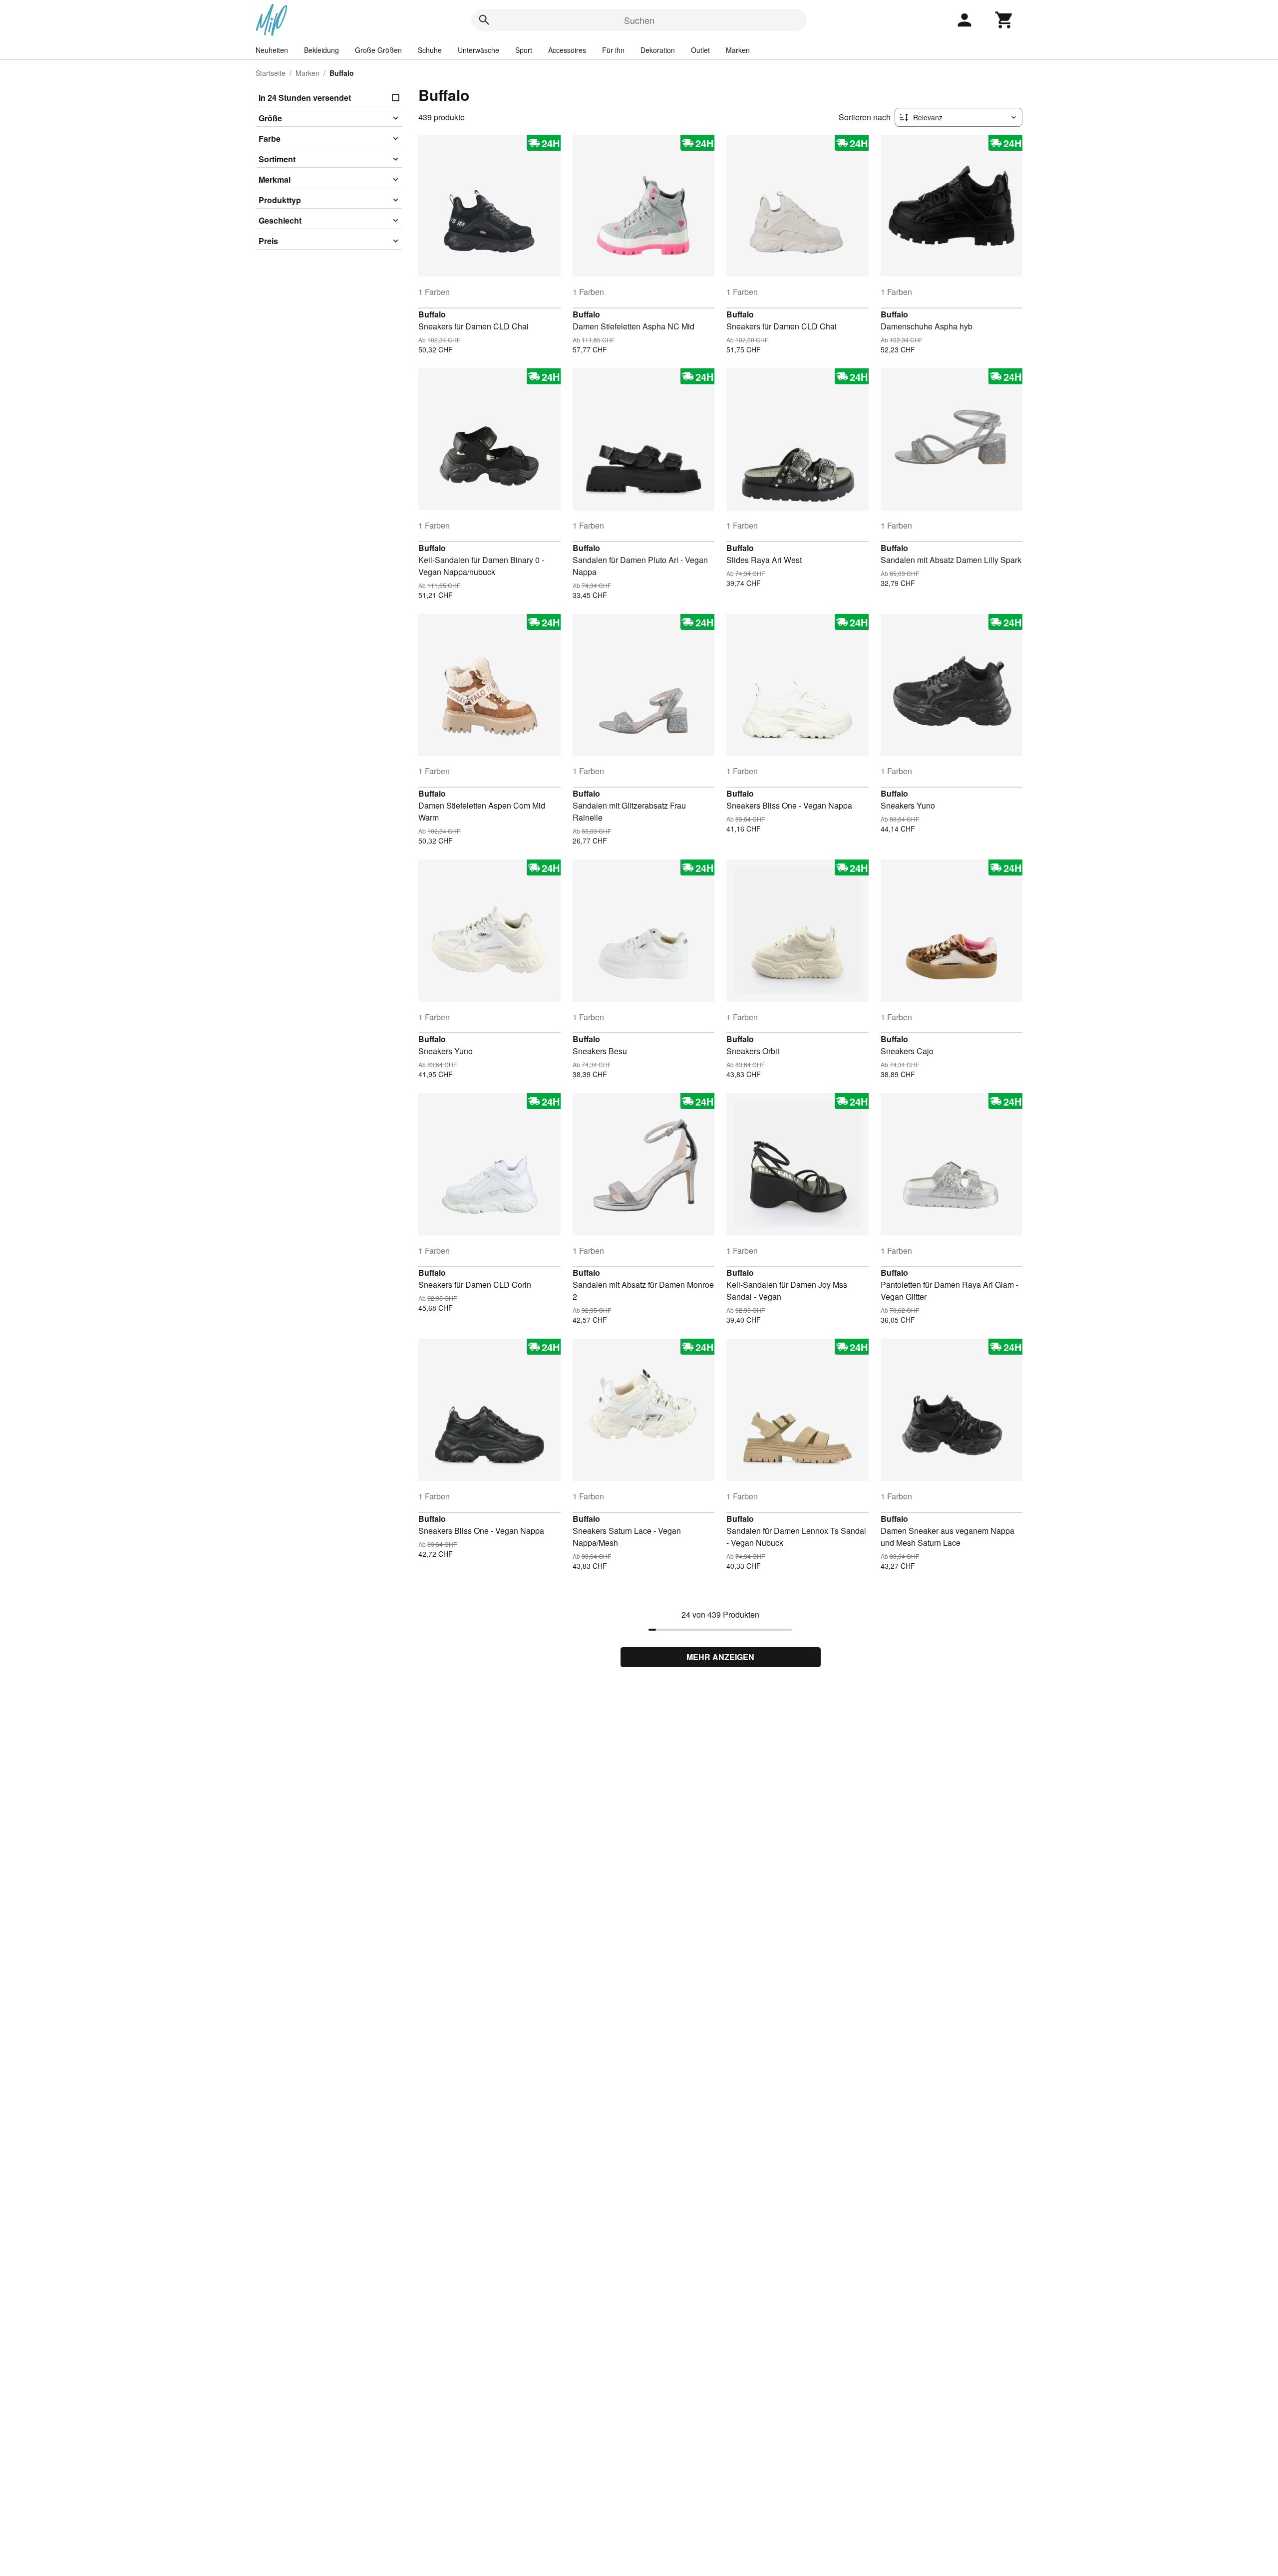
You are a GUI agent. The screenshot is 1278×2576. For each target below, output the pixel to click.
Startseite (271, 73)
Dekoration (658, 50)
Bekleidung (321, 50)
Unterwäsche (479, 50)
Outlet (700, 50)
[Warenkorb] (1004, 20)
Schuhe (430, 50)
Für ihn (613, 50)
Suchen (639, 20)
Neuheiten (272, 50)
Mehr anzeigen (720, 1657)
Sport (524, 50)
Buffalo (432, 314)
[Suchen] (484, 20)
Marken (738, 50)
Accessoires (567, 50)
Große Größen (378, 50)
